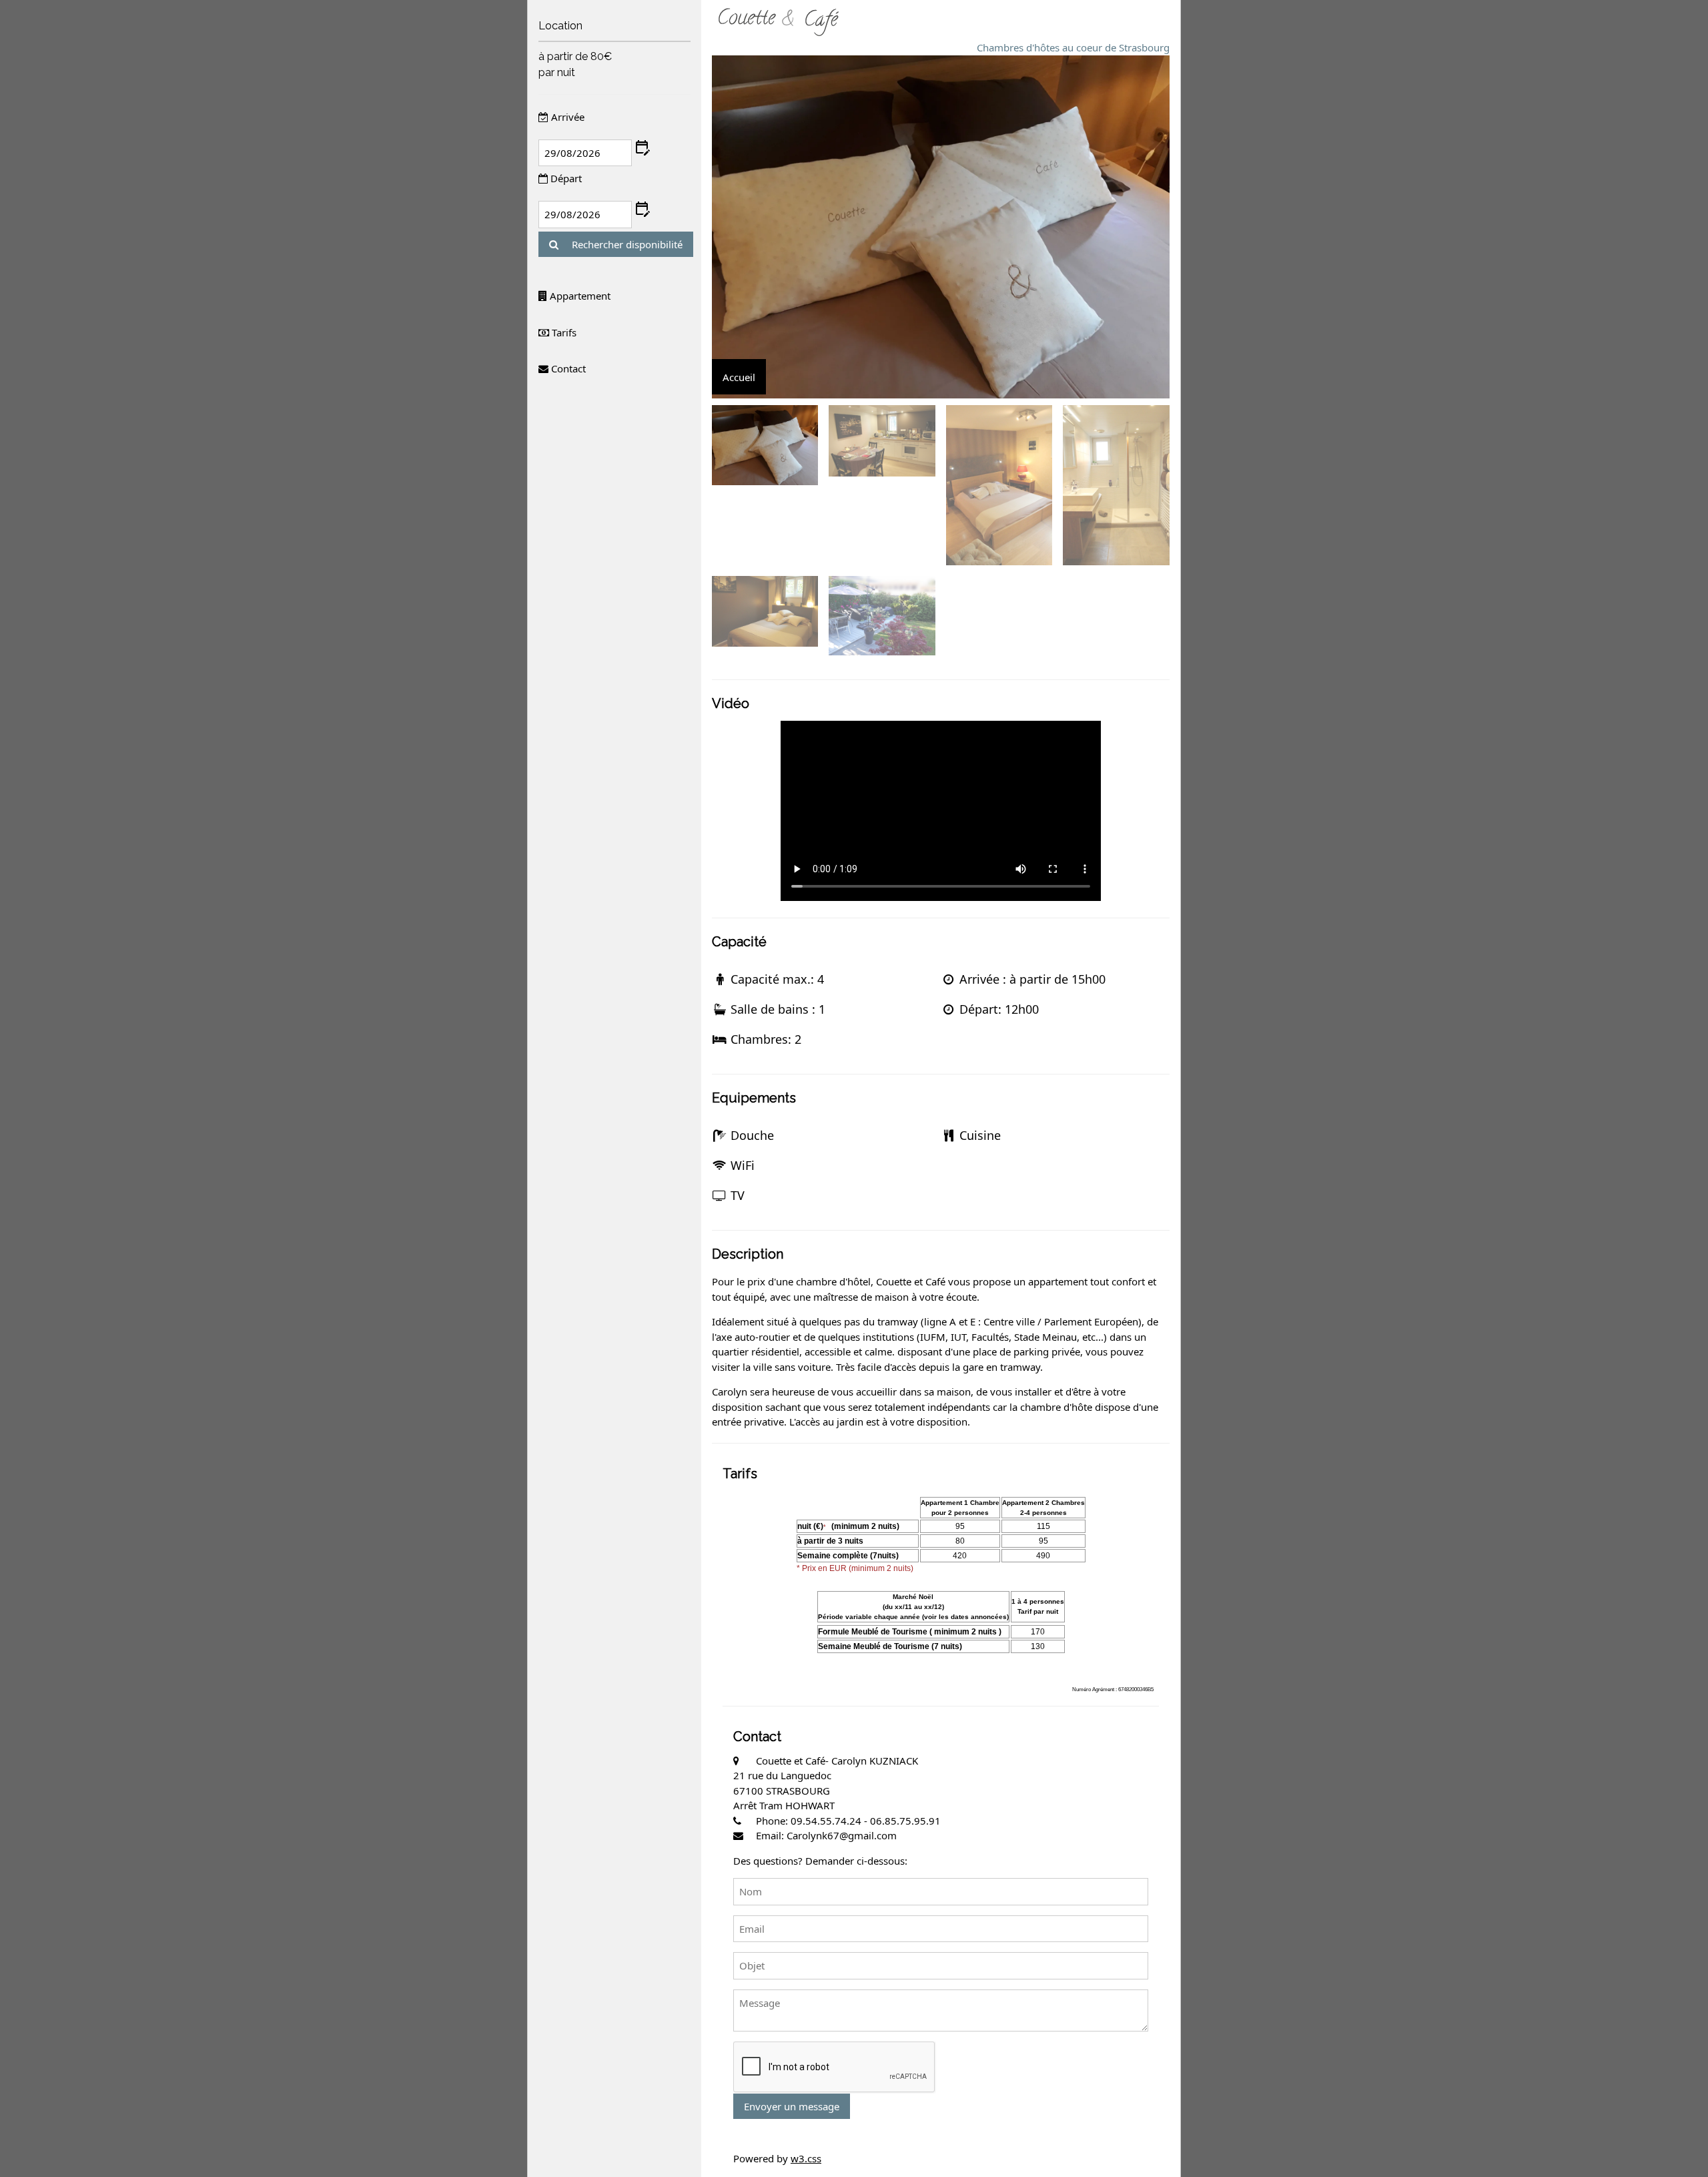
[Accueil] (765, 445)
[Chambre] (999, 485)
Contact (567, 368)
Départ (565, 178)
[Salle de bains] (1116, 485)
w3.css (806, 2158)
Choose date (642, 148)
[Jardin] (882, 616)
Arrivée (566, 117)
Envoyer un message (792, 2106)
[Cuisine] (882, 440)
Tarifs (563, 332)
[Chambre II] (765, 611)
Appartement (579, 296)
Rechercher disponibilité (626, 244)
